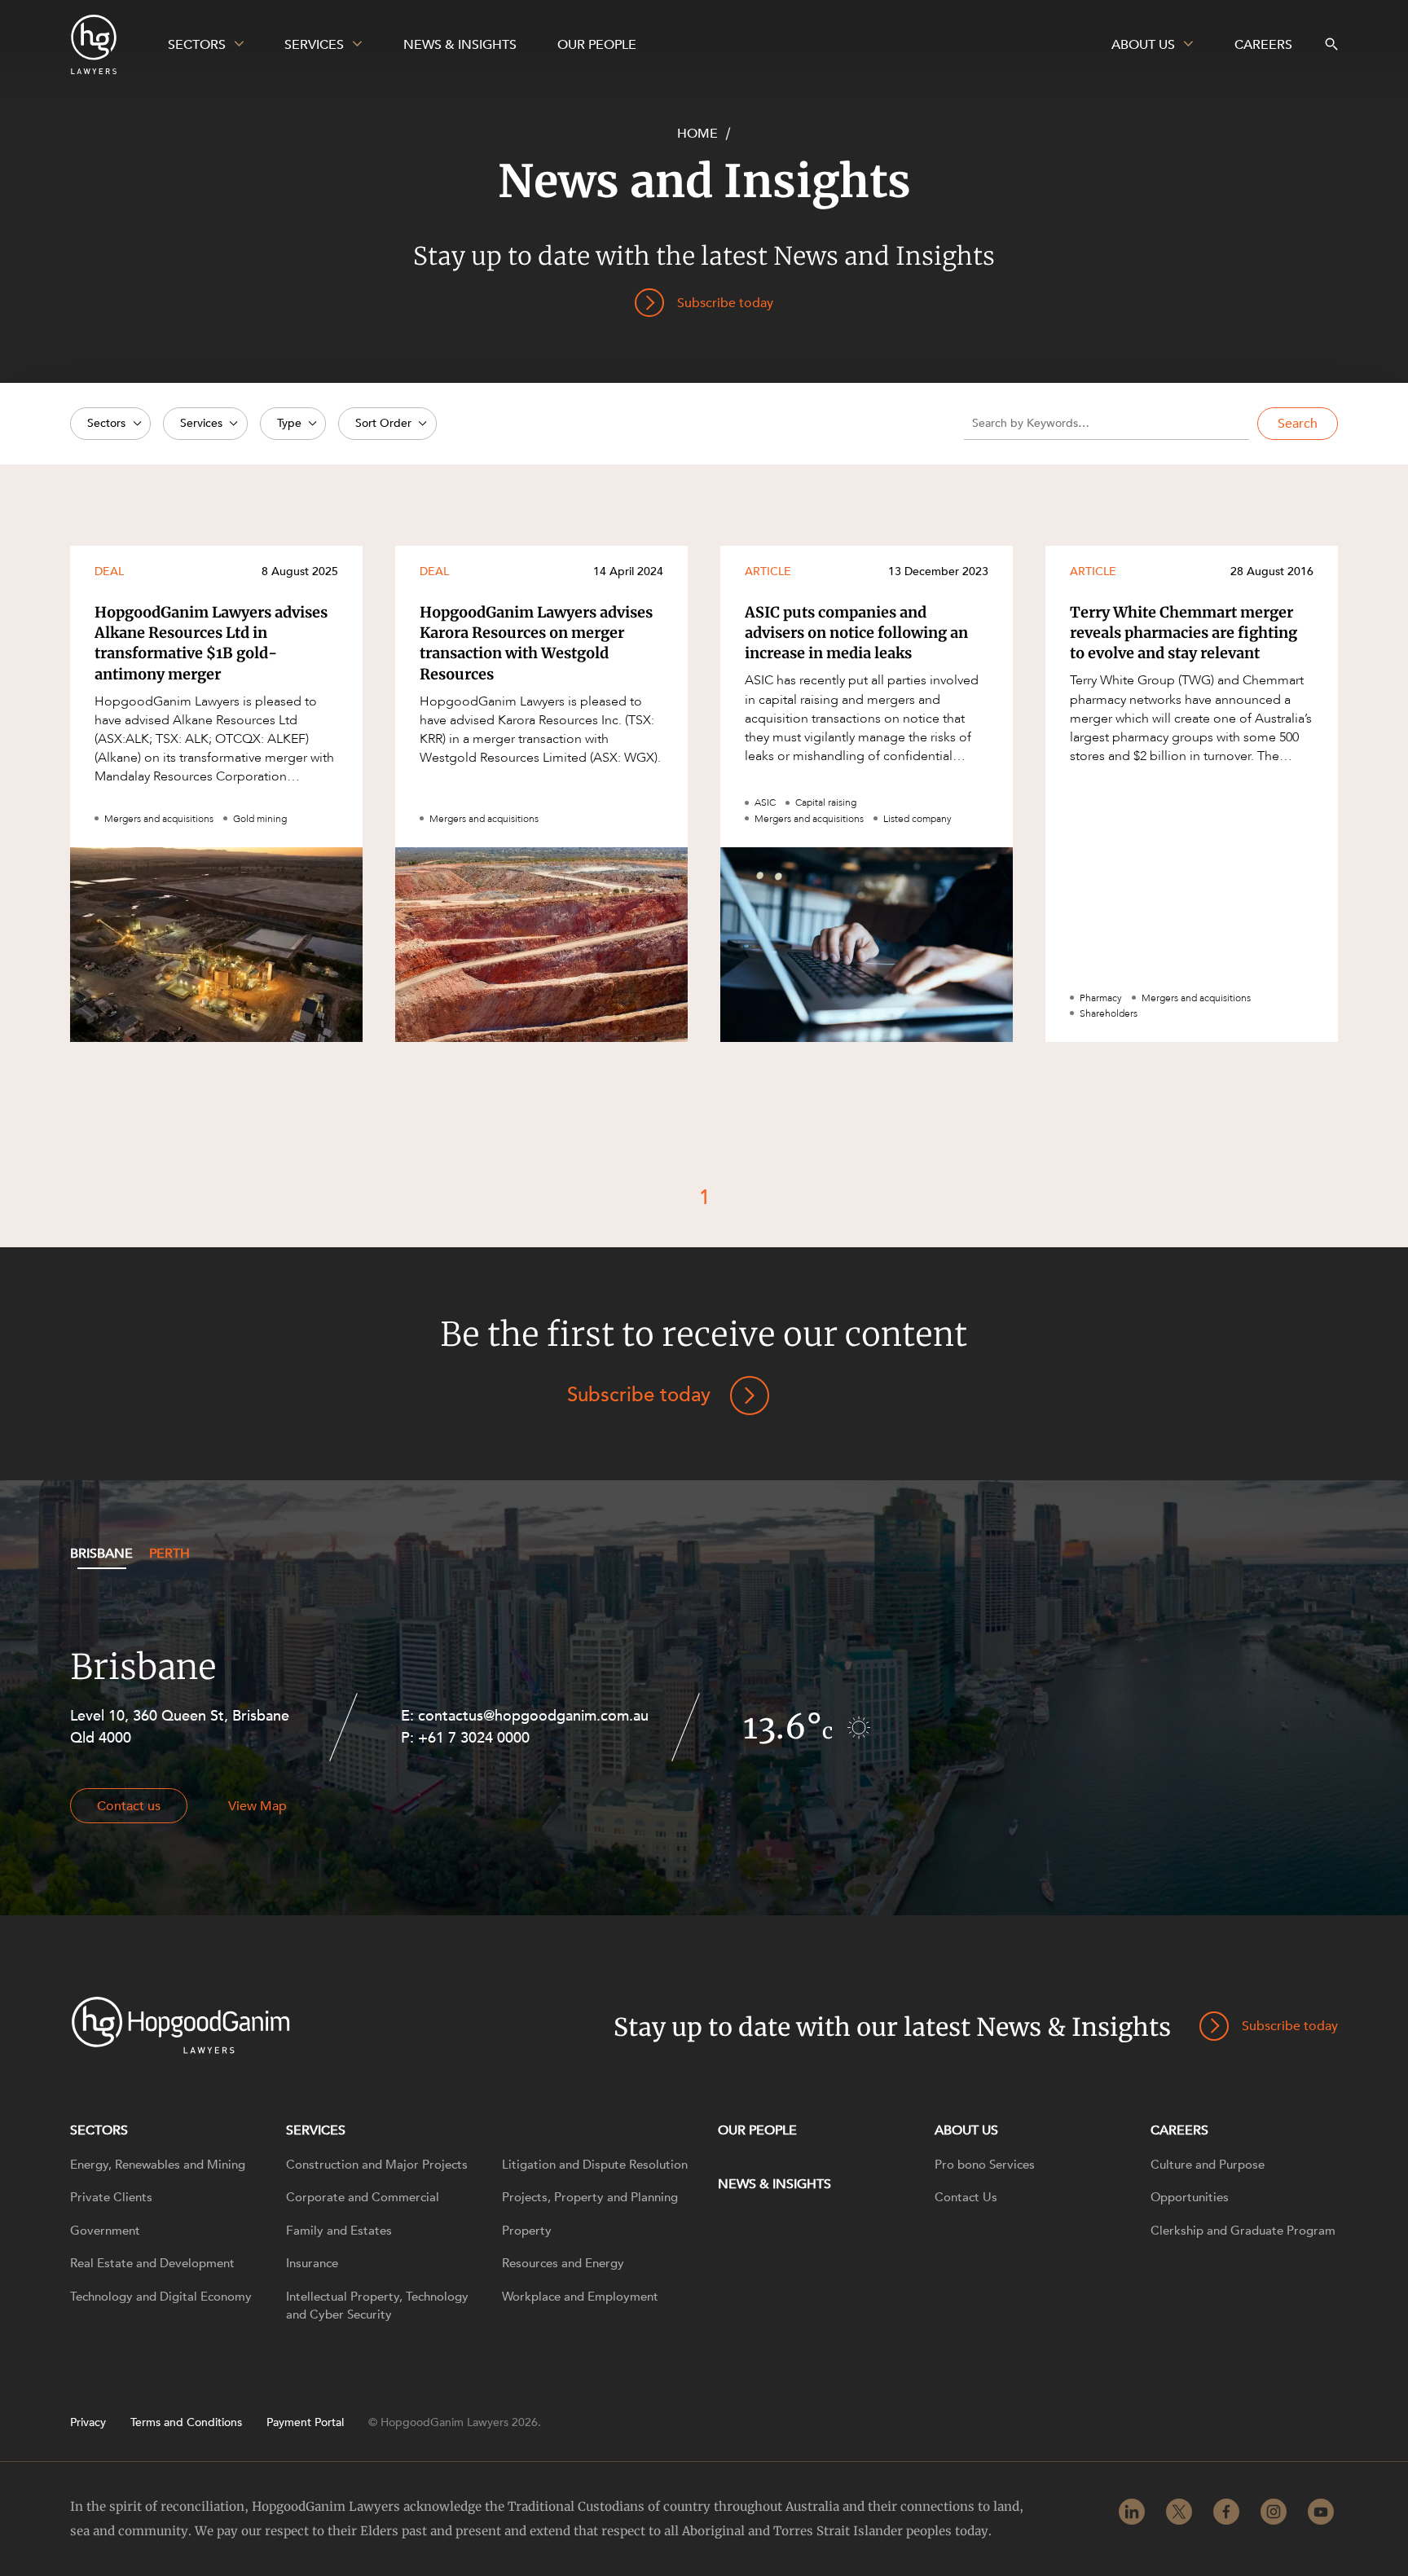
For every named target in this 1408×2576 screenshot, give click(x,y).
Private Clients (111, 2197)
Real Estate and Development (152, 2263)
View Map (257, 1806)
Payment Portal (305, 2423)
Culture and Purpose (1208, 2165)
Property (527, 2231)
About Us (966, 2130)
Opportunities (1190, 2197)
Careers (1179, 2130)
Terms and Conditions (186, 2423)
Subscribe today (639, 1395)
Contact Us (966, 2197)
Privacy (88, 2423)
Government (105, 2231)
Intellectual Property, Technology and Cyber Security (377, 2306)
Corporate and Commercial (363, 2197)
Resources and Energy (563, 2263)
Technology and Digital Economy (161, 2297)
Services (316, 2130)
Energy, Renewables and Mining (158, 2165)
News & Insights (774, 2184)
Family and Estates (339, 2231)
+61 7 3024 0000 (474, 1738)
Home (697, 134)
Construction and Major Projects (377, 2165)
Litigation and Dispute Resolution (595, 2165)
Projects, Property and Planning (590, 2197)
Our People (757, 2130)
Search (1298, 424)
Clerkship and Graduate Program (1243, 2231)
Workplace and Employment (580, 2297)
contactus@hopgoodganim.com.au (533, 1716)
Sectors (99, 2130)
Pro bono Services (985, 2165)
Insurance (312, 2263)
